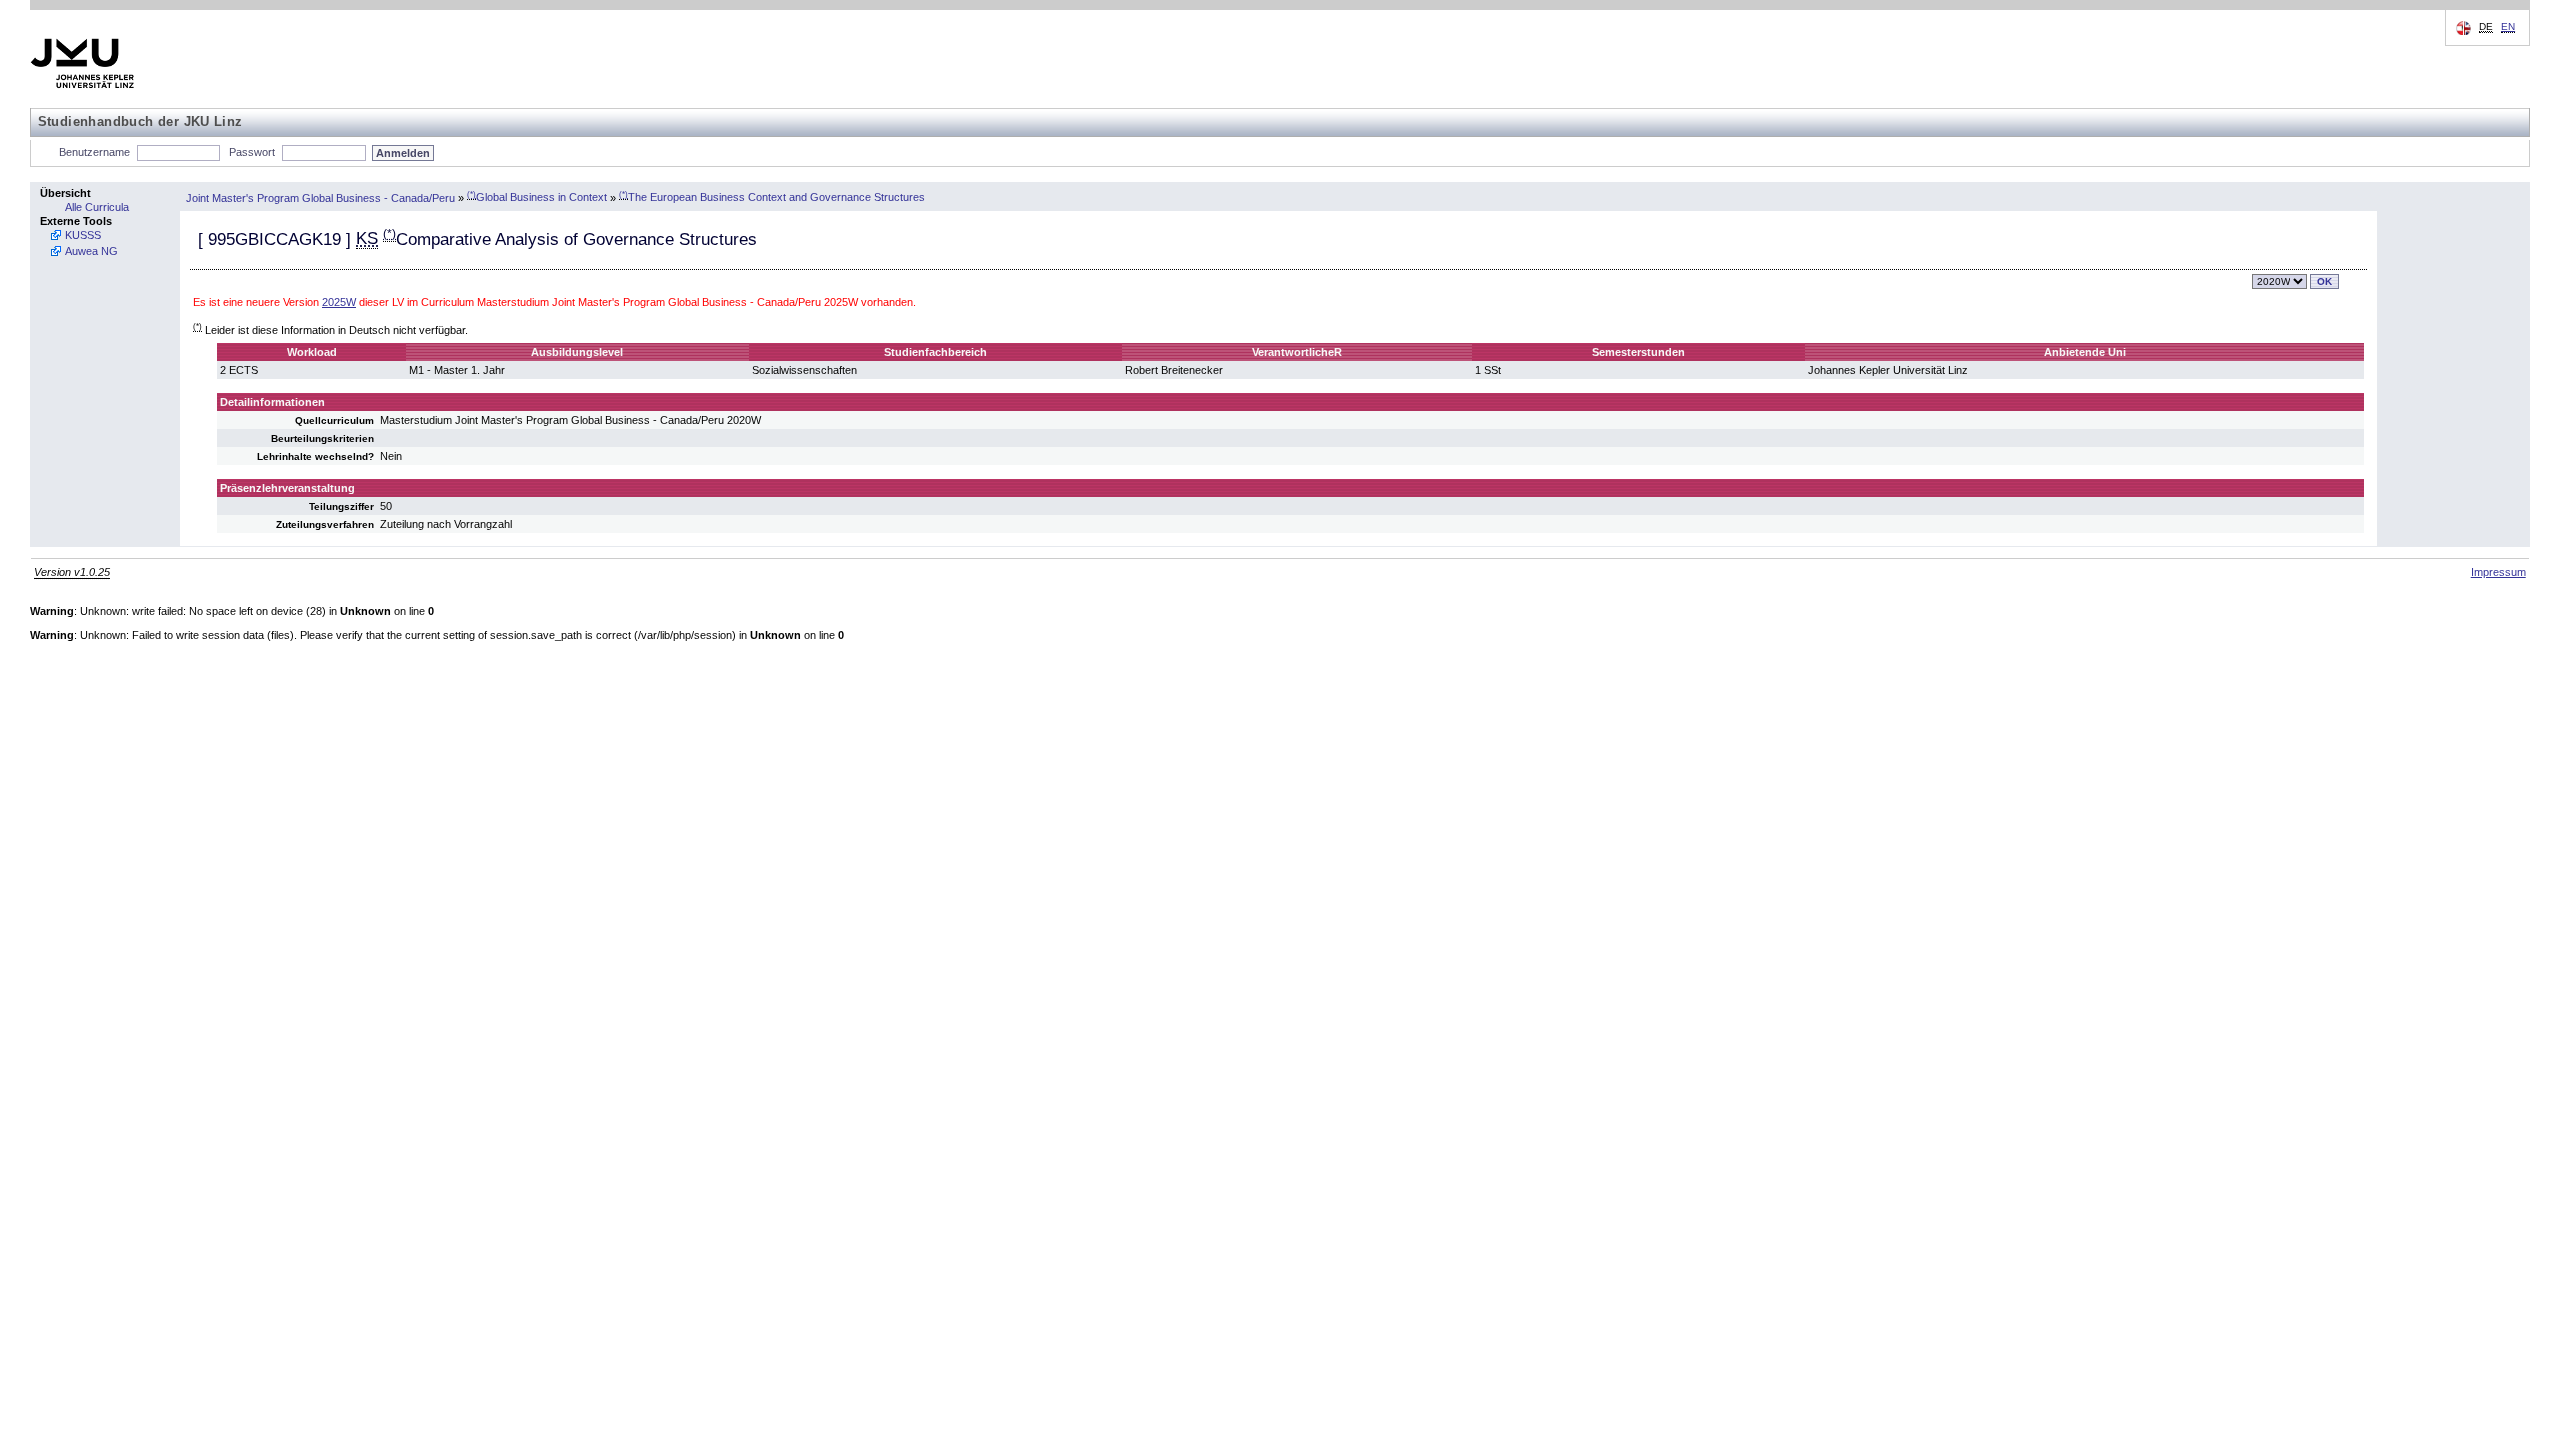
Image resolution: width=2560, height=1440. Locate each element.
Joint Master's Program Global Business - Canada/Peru (320, 197)
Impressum (2498, 572)
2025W (339, 302)
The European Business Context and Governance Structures (772, 197)
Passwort (252, 152)
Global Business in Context (537, 197)
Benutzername (94, 152)
